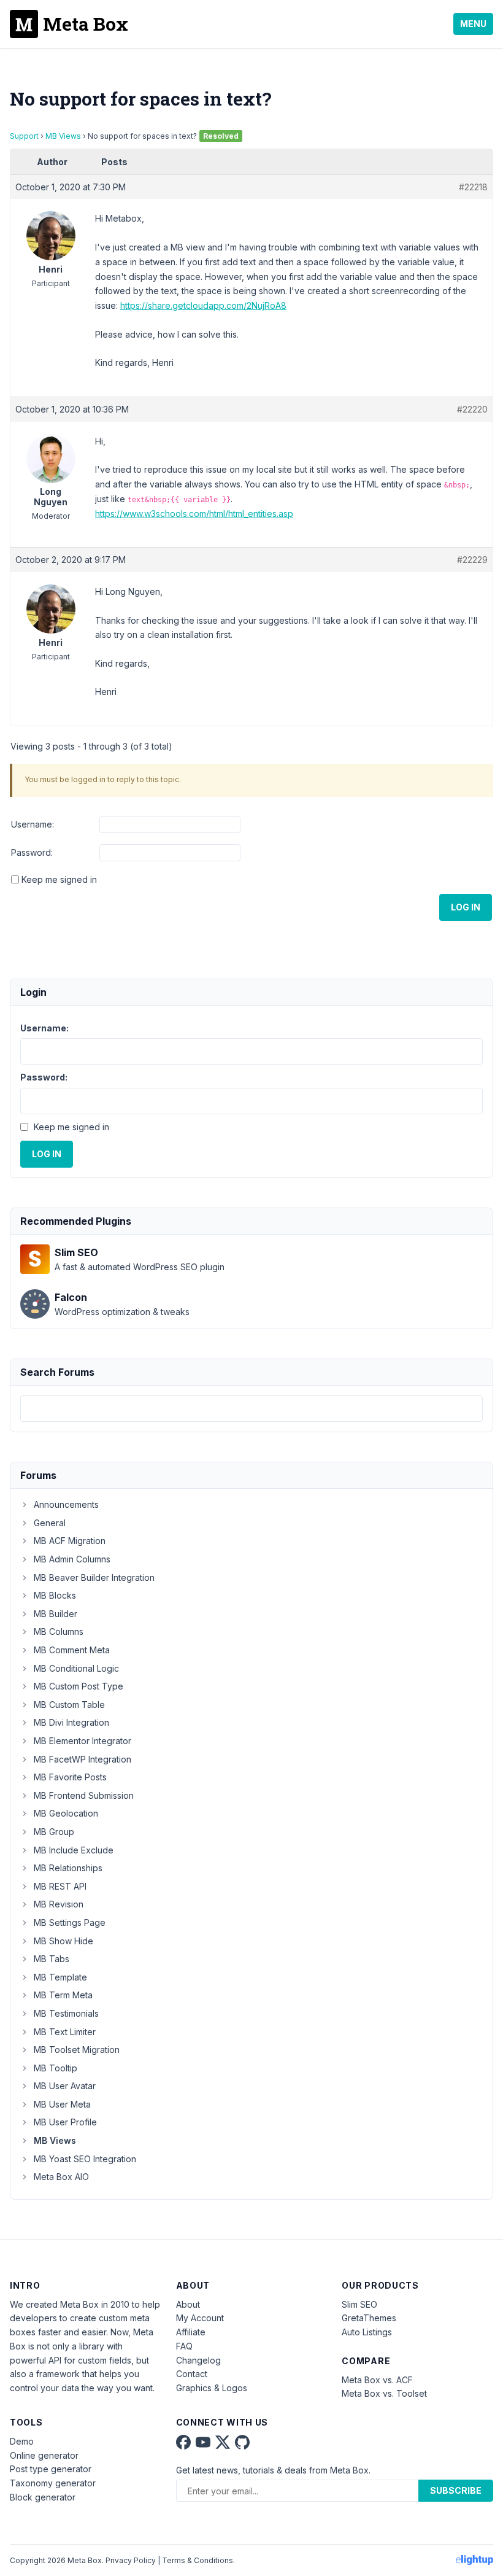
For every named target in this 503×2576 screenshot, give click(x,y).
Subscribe (456, 2490)
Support (24, 136)
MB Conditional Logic (76, 1668)
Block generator (43, 2497)
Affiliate (191, 2332)
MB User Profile (65, 2122)
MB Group (54, 1832)
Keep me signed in (59, 879)
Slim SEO (359, 2304)
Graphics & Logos (212, 2388)
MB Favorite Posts (70, 1777)
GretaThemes (369, 2318)
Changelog (198, 2360)
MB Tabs (52, 1959)
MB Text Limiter (65, 2032)
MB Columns (59, 1631)
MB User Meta (62, 2104)
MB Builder (56, 1614)
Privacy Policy (131, 2560)
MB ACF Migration (70, 1541)
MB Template (60, 1977)
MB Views (63, 136)
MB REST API (60, 1886)
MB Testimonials (66, 2013)
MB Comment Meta (72, 1650)
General (50, 1523)
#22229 (472, 560)
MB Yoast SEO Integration (85, 2159)
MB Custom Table (69, 1705)
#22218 (473, 187)
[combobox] (251, 1409)
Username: (33, 824)
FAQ (184, 2346)
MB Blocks (55, 1595)
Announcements (66, 1504)
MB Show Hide (63, 1941)
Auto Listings (367, 2332)
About (188, 2304)
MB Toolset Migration (77, 2050)
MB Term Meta (63, 1995)
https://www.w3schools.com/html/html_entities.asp (194, 514)
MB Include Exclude (74, 1850)
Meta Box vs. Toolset (384, 2393)
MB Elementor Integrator (83, 1741)
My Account (200, 2318)
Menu (473, 24)
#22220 (472, 409)
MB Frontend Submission (84, 1795)
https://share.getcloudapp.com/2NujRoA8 (203, 305)
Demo (22, 2441)
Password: (32, 852)
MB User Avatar (65, 2086)
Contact (192, 2374)
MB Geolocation (66, 1813)
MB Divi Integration (71, 1722)
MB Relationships (68, 1868)
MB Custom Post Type (79, 1686)
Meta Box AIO (61, 2177)
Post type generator (51, 2469)
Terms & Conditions (198, 2560)
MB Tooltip (56, 2068)
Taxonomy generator (53, 2483)
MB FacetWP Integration (83, 1759)
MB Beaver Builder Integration (94, 1577)
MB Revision (59, 1904)
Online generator (44, 2455)
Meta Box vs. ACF (377, 2380)
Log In (466, 907)
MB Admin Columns (72, 1559)
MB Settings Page (70, 1922)
